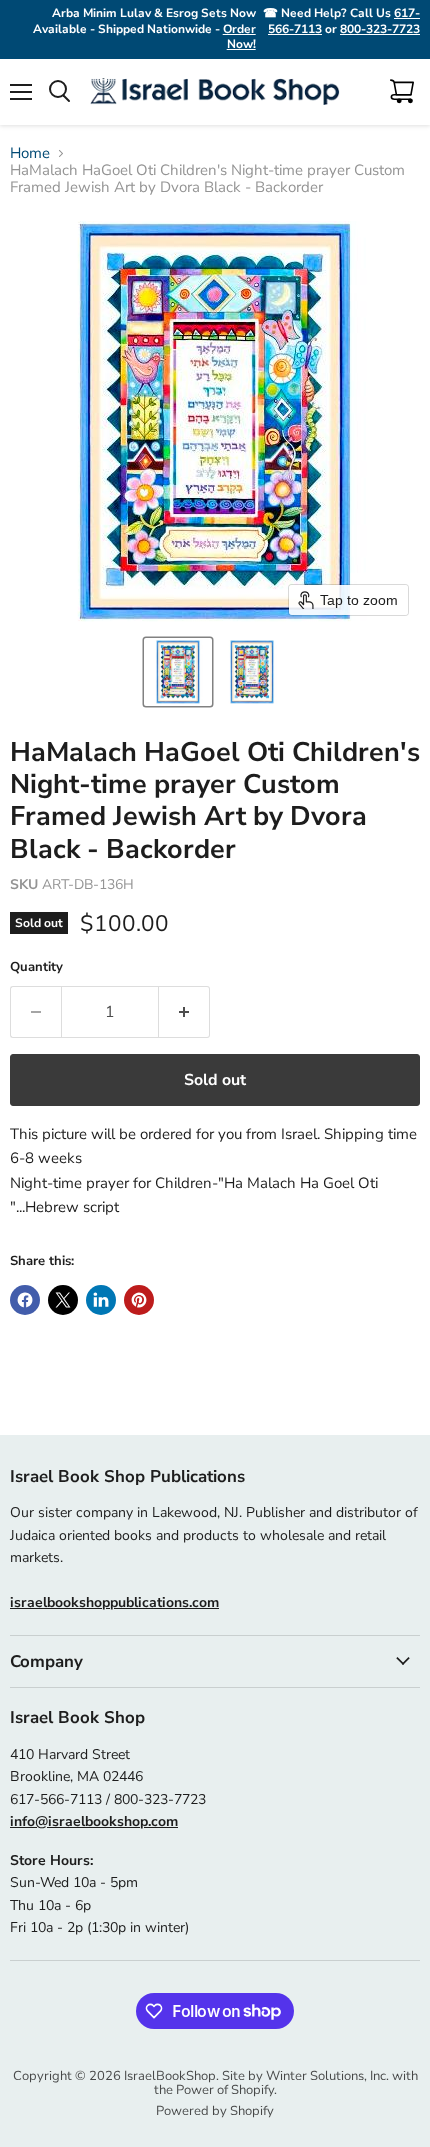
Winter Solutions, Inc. (327, 2076)
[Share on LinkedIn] (101, 1300)
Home (30, 153)
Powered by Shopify (215, 2111)
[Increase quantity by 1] (184, 1012)
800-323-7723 (380, 29)
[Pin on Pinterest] (139, 1300)
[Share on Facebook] (25, 1300)
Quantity (36, 967)
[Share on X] (63, 1300)
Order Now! (239, 37)
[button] (178, 672)
